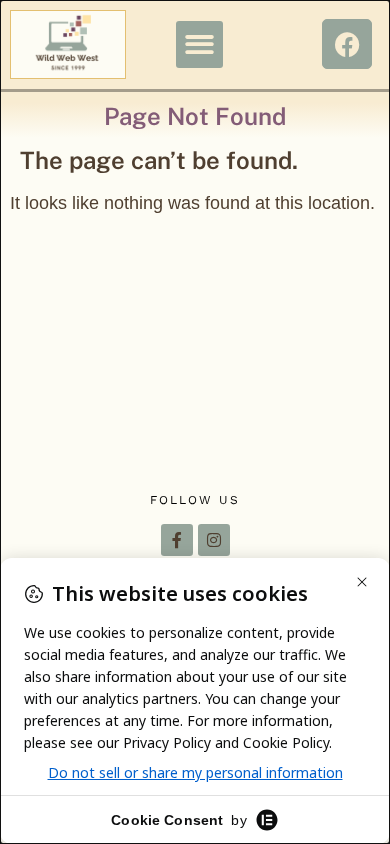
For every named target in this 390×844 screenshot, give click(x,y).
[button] (199, 44)
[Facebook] (347, 44)
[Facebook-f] (177, 540)
